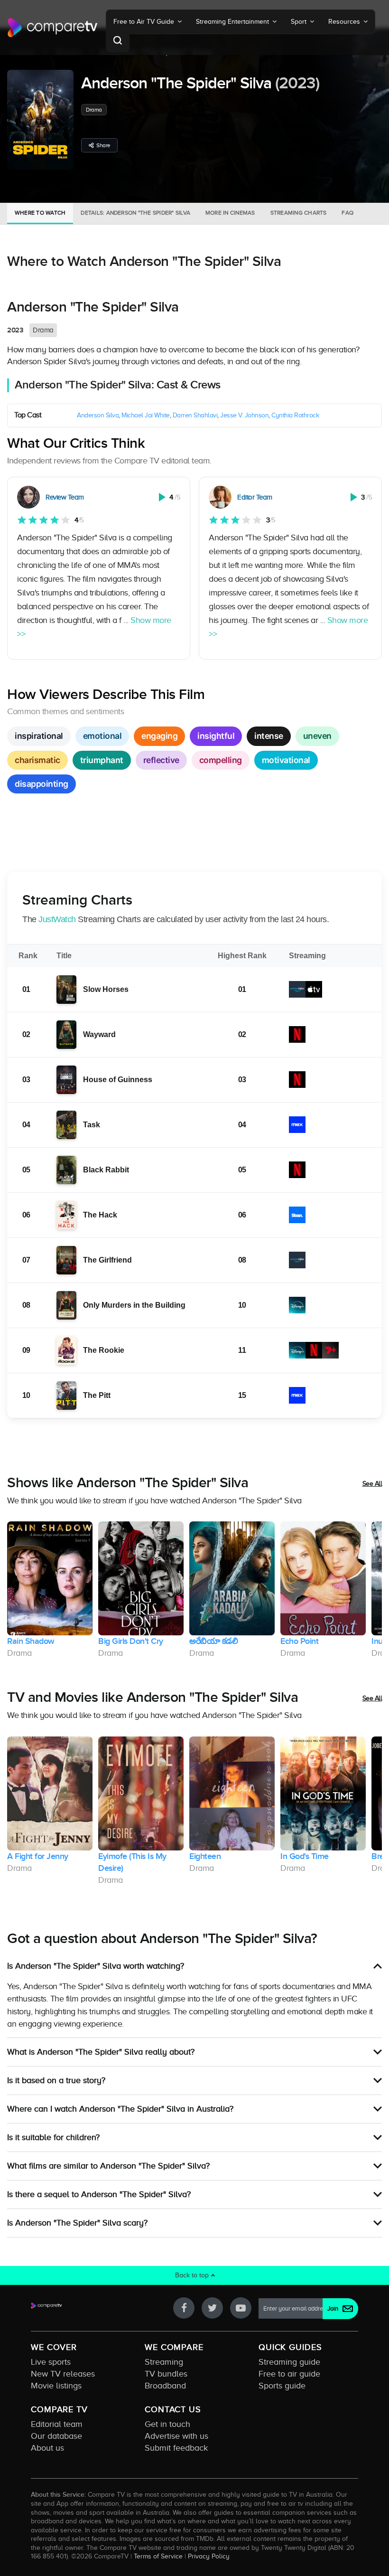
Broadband (165, 2386)
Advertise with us (176, 2436)
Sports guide (282, 2386)
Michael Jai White (146, 415)
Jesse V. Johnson (244, 415)
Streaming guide (289, 2362)
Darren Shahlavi (195, 415)
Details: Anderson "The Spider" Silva (135, 213)
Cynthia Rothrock (295, 415)
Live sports (51, 2362)
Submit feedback (176, 2448)
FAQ (347, 213)
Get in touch (167, 2424)
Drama (94, 110)
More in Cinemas (230, 213)
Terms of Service (158, 2556)
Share (103, 145)
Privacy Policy (209, 2556)
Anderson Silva (98, 415)
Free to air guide (289, 2374)
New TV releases (63, 2374)
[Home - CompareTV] (53, 28)
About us (47, 2448)
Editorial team (57, 2424)
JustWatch (57, 919)
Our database (56, 2436)
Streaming (164, 2362)
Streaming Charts (299, 213)
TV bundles (166, 2374)
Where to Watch (40, 213)
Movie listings (56, 2386)
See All (372, 1484)
